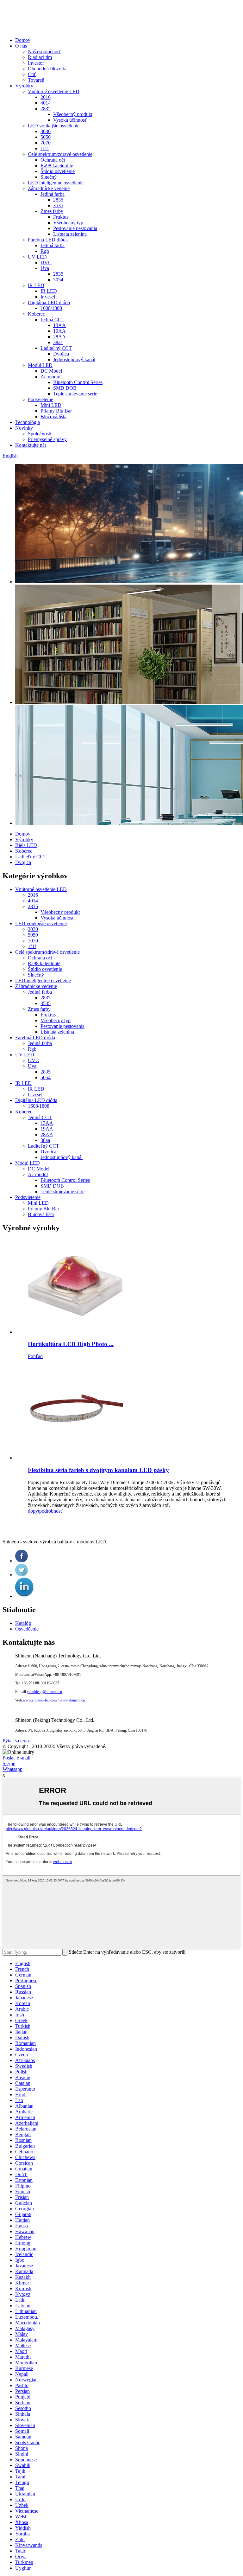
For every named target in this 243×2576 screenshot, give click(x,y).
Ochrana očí (53, 160)
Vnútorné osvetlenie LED (54, 91)
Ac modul (50, 377)
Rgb (45, 251)
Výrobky (24, 86)
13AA (59, 325)
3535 (58, 205)
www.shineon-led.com (40, 1700)
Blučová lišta (53, 417)
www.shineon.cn (72, 1700)
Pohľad (35, 1356)
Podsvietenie (40, 399)
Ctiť (32, 74)
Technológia (28, 422)
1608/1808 (51, 308)
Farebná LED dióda (48, 240)
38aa (58, 342)
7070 (46, 143)
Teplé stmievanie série (75, 394)
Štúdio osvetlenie (58, 171)
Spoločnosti (40, 434)
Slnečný (49, 177)
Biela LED (26, 845)
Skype (9, 1763)
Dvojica (61, 354)
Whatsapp (12, 1769)
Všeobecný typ (68, 223)
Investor (36, 63)
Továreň (36, 80)
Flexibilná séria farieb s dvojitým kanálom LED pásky (98, 1470)
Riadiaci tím (40, 57)
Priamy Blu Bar (56, 411)
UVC (46, 263)
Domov (23, 40)
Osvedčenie (27, 1629)
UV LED (37, 257)
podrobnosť (51, 1511)
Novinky (24, 428)
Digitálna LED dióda (49, 302)
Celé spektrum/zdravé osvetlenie (60, 154)
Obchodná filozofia (47, 69)
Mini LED (51, 405)
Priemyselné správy (47, 439)
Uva (45, 268)
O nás (21, 46)
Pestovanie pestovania (75, 228)
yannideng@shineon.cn (44, 1692)
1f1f (45, 148)
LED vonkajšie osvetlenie (54, 126)
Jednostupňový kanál (74, 359)
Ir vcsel (48, 297)
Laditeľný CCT (56, 348)
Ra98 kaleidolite (57, 166)
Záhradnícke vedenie (49, 188)
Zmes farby (52, 211)
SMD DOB (65, 388)
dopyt (34, 1511)
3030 (46, 131)
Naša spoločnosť (45, 51)
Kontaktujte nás (31, 445)
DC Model (51, 371)
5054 (58, 280)
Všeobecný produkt (73, 114)
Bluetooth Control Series (78, 382)
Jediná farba (53, 194)
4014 (46, 103)
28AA (59, 337)
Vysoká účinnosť (70, 120)
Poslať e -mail (16, 1758)
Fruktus (61, 217)
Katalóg (23, 1623)
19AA (59, 331)
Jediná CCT (53, 320)
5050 (46, 137)
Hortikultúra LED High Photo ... (71, 1344)
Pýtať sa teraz (16, 1741)
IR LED (36, 285)
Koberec (36, 314)
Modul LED (40, 365)
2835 (46, 109)
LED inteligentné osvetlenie (56, 183)
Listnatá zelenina (70, 234)
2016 (46, 97)
